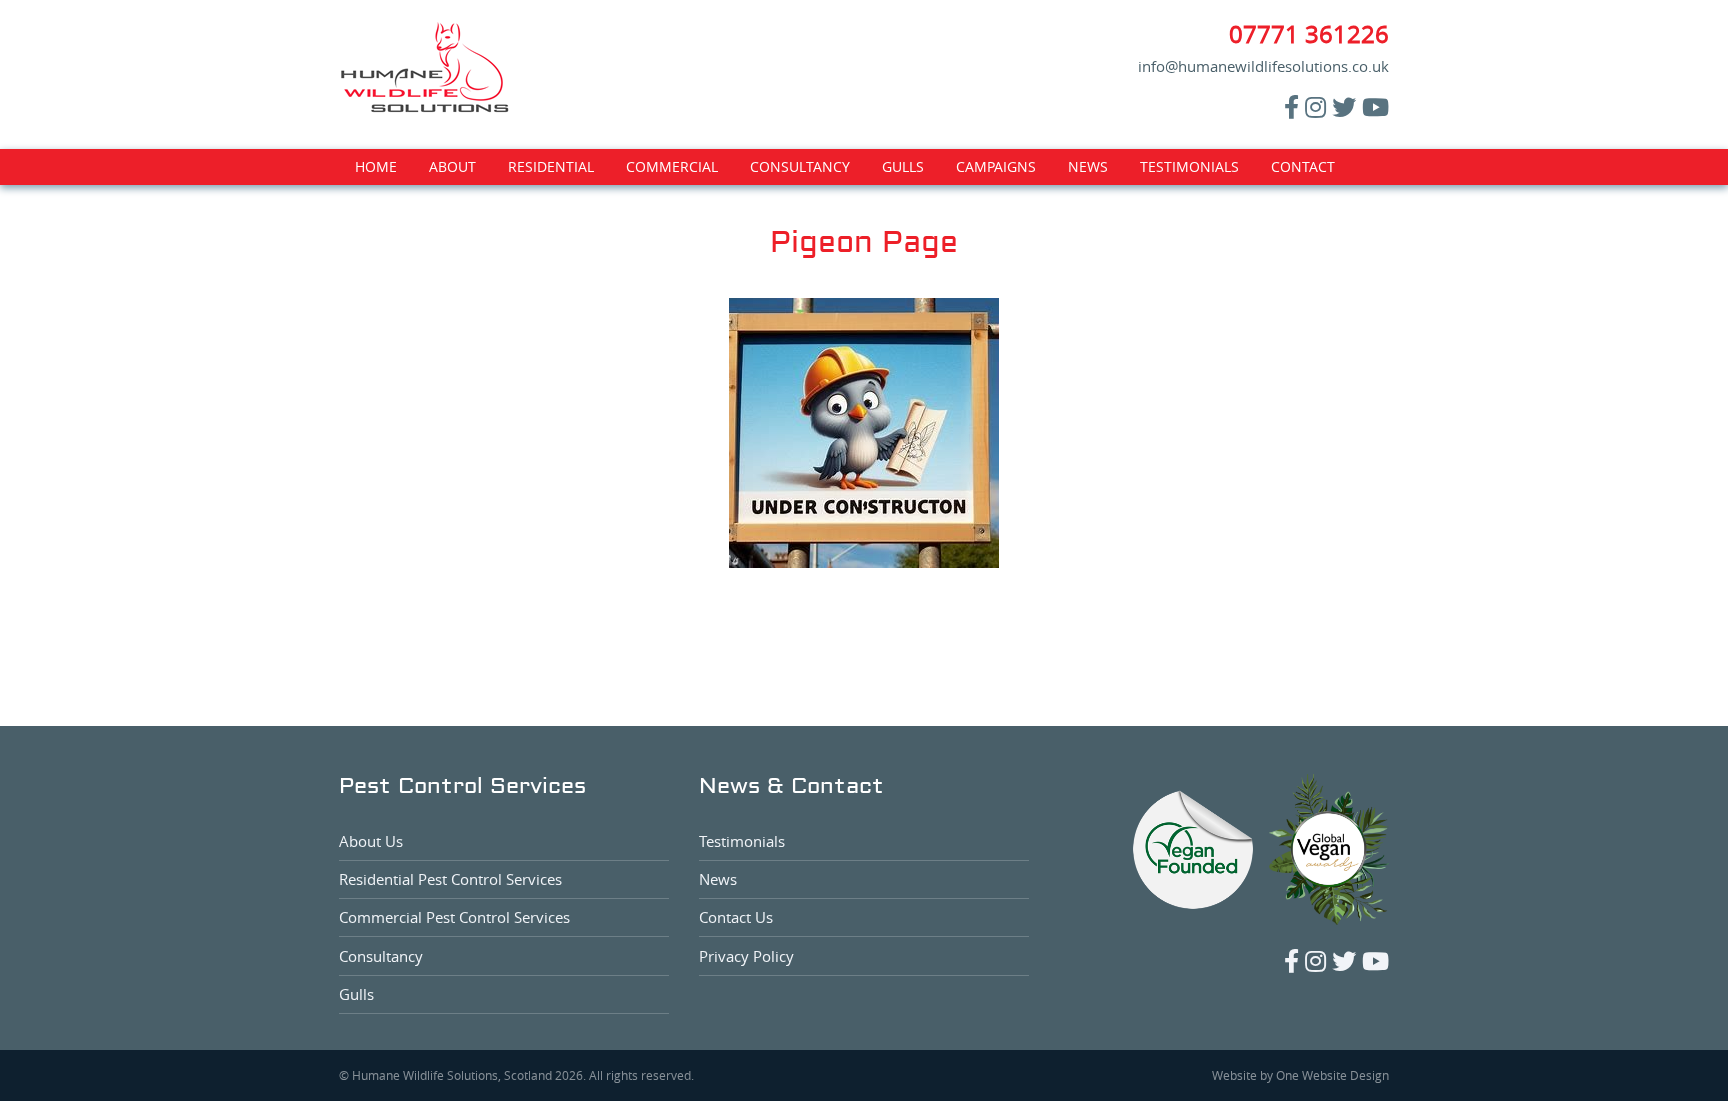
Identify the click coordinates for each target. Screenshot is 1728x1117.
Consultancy (800, 166)
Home (376, 166)
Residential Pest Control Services (450, 879)
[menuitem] (376, 167)
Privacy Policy (746, 956)
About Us (371, 841)
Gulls (903, 166)
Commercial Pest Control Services (454, 917)
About (452, 166)
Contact (1303, 166)
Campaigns (996, 166)
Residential (551, 166)
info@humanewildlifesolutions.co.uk (1263, 66)
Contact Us (736, 917)
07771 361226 (1309, 34)
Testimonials (1189, 166)
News (1088, 166)
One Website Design (1332, 1075)
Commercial (672, 166)
